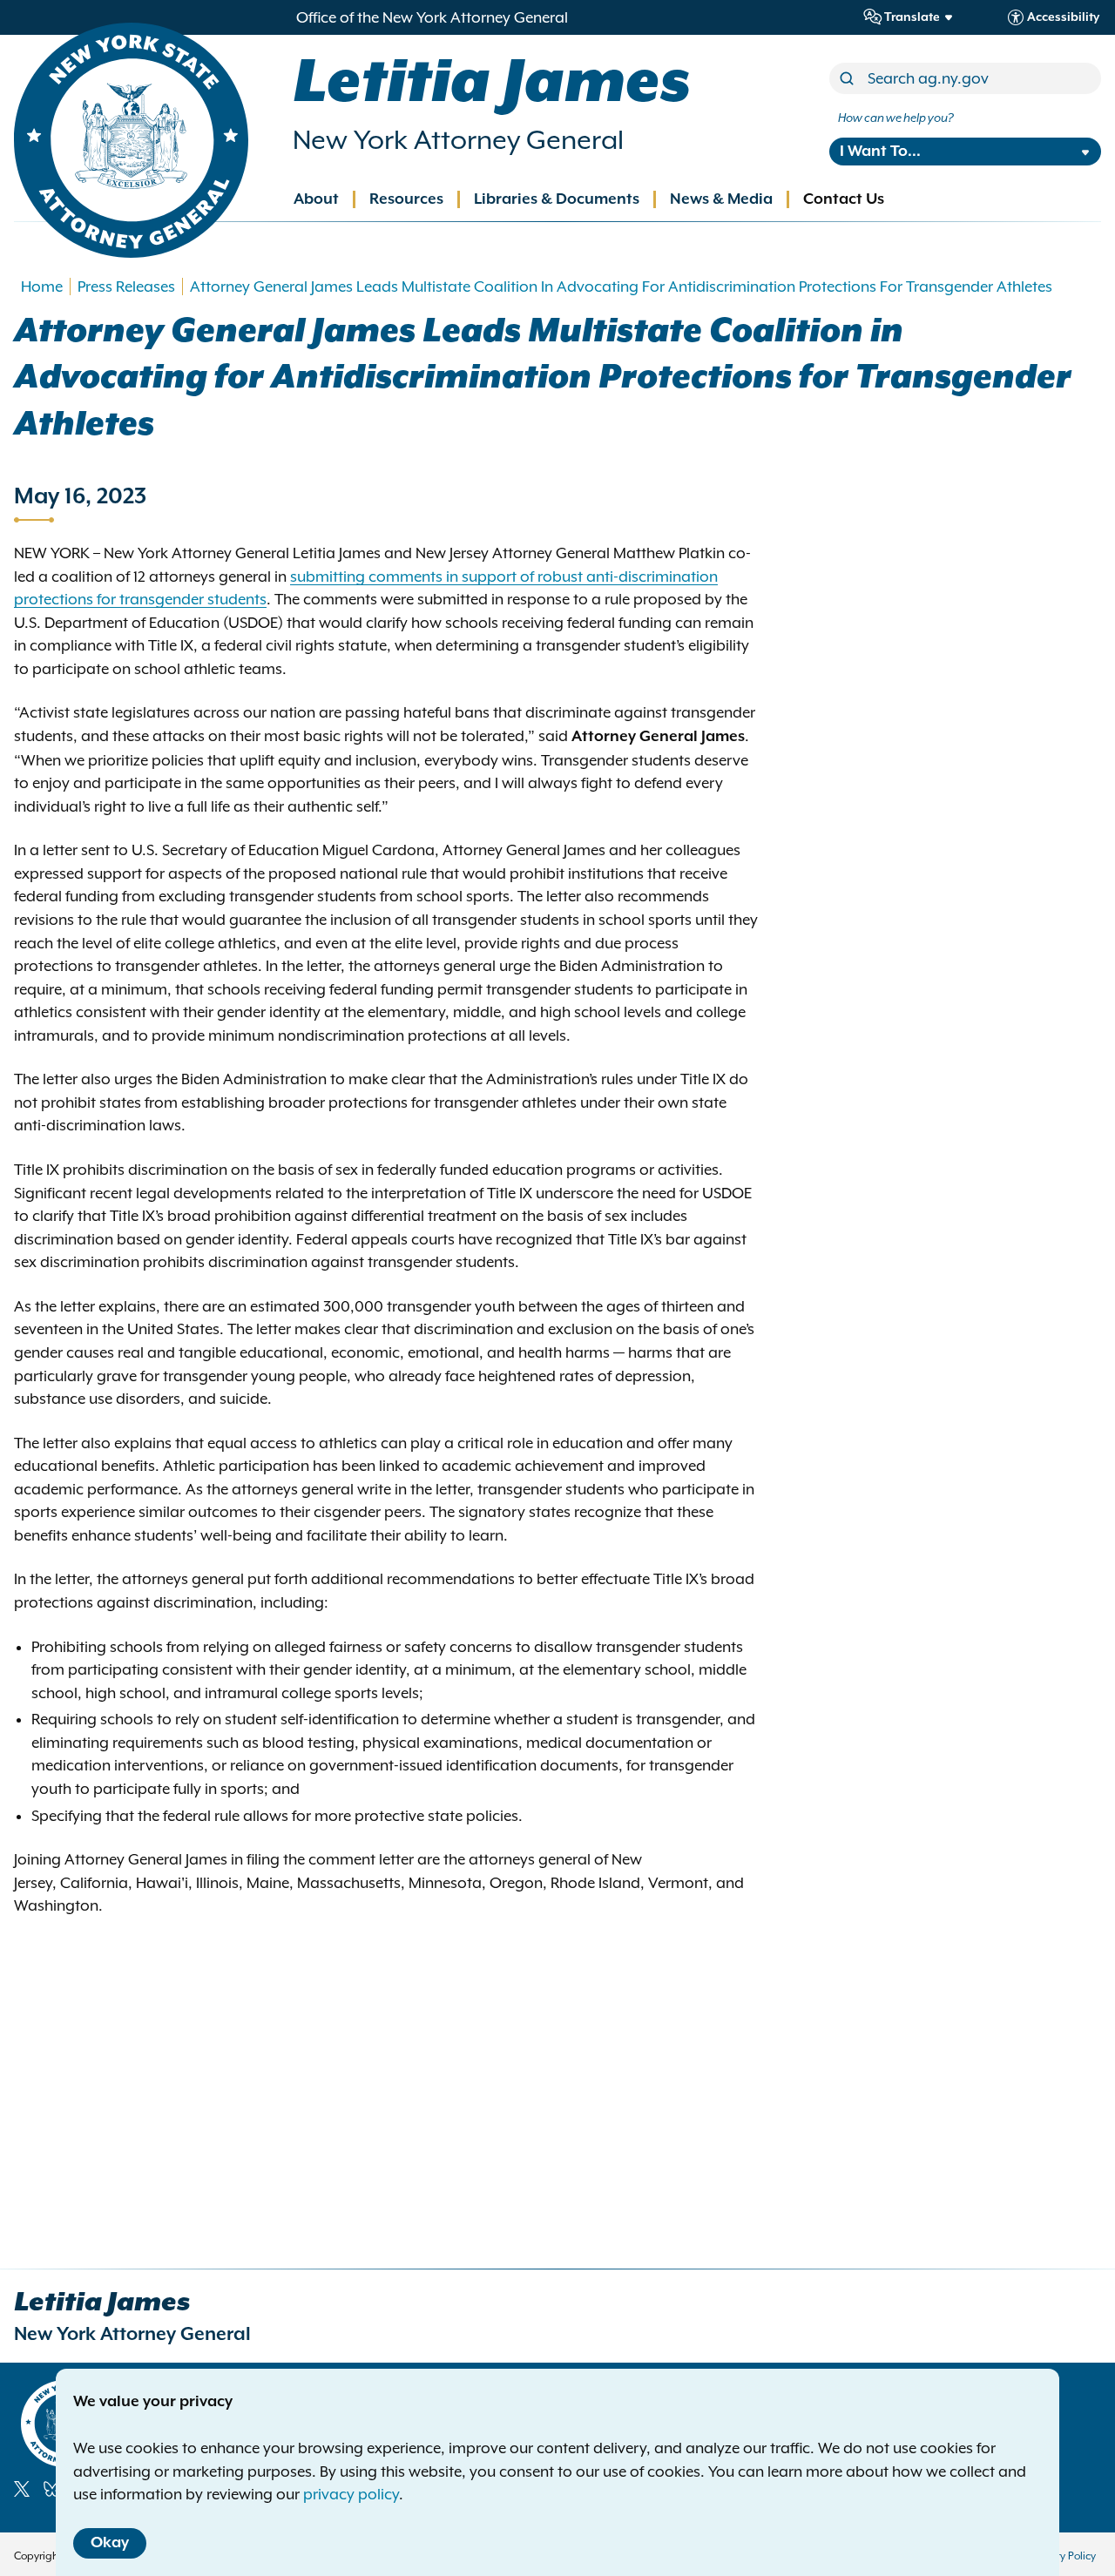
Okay (110, 2543)
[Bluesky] (52, 2489)
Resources (406, 199)
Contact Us (844, 199)
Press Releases (126, 287)
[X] (22, 2489)
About (316, 199)
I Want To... (880, 152)
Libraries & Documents (557, 199)
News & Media (721, 199)
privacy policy (351, 2494)
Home (42, 287)
